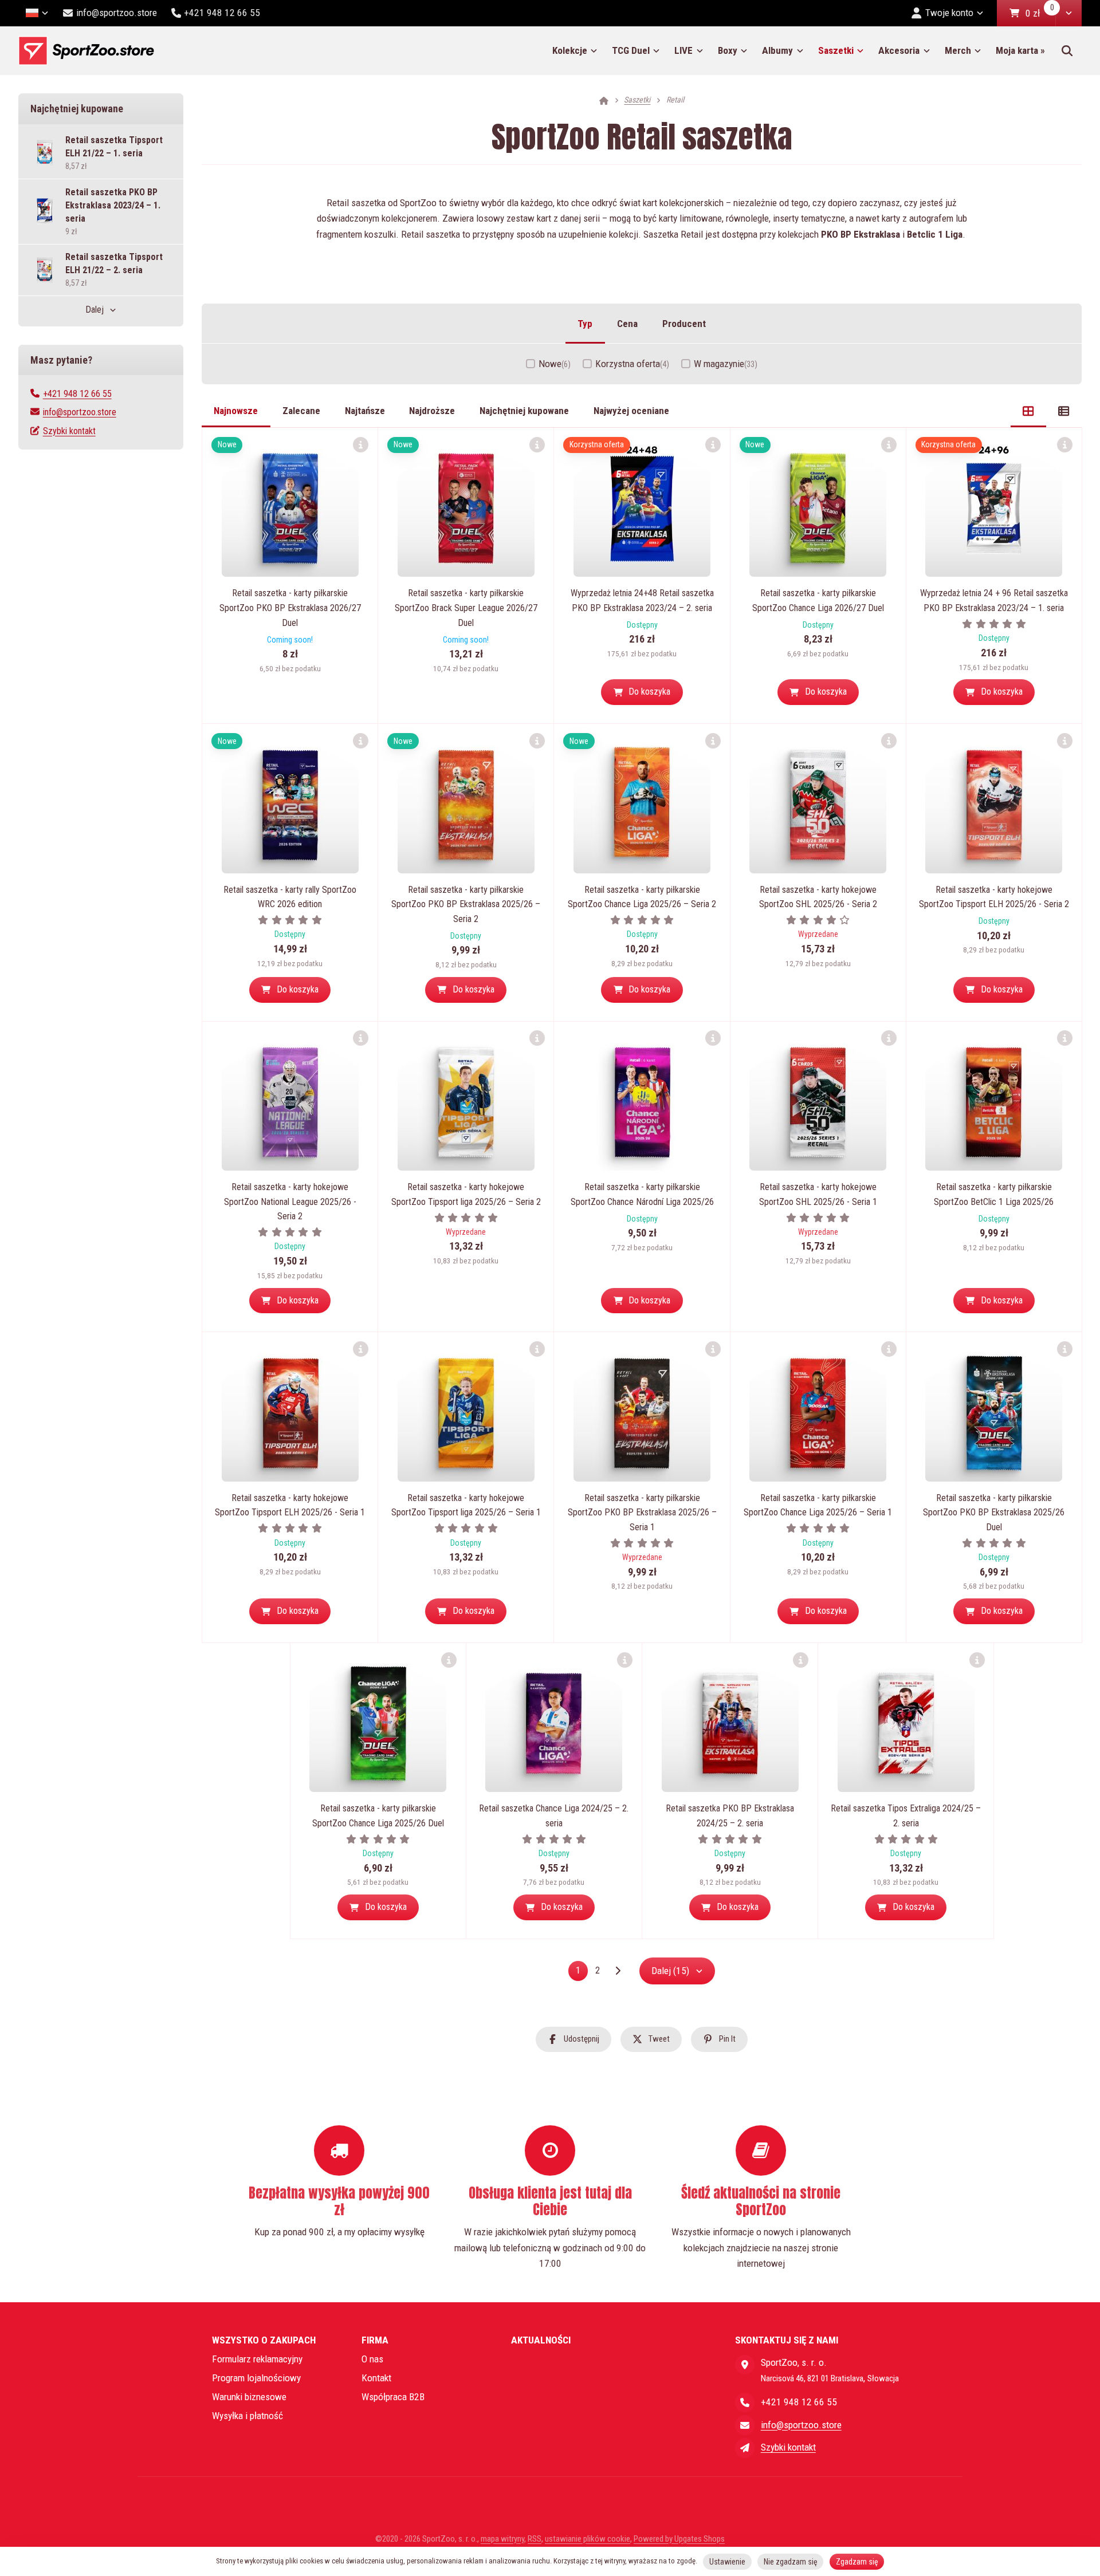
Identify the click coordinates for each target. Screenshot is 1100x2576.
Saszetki (836, 50)
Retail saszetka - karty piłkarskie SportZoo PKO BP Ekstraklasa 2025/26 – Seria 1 (642, 1512)
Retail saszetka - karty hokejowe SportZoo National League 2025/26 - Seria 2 (290, 1202)
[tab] (1028, 411)
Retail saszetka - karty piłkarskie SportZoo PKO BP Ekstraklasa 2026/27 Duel (290, 608)
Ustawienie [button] (727, 2562)
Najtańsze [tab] (365, 411)
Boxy (728, 50)
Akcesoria (899, 50)
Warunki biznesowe (249, 2397)
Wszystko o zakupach (264, 2340)
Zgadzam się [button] (857, 2562)
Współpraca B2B (393, 2397)
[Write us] (745, 2448)
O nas (372, 2359)
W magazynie (726, 364)
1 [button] (582, 1973)
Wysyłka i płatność (247, 2416)
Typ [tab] (585, 324)
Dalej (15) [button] (670, 1971)
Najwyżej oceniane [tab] (631, 411)
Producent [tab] (684, 324)
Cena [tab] (627, 324)
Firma (375, 2340)
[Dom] (86, 51)
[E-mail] (745, 2425)
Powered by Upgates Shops (679, 2539)
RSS (535, 2539)
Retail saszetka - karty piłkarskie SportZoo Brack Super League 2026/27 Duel (466, 608)
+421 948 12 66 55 (77, 394)
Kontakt (376, 2378)
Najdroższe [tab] (432, 411)
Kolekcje (570, 50)
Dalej (95, 310)
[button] (1068, 13)
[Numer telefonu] (745, 2402)
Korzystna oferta (632, 364)
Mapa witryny (502, 2539)
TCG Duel (631, 50)
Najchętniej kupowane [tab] (524, 411)
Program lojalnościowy (256, 2378)
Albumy (777, 50)
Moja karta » (1020, 50)
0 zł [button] (1040, 14)
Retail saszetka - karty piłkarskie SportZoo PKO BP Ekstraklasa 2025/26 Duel (994, 1512)
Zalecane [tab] (301, 411)
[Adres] (745, 2365)
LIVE (683, 50)
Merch (958, 50)
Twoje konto (949, 13)
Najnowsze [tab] (236, 411)
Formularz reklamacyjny (257, 2359)
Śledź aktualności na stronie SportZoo (761, 2201)
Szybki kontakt (69, 431)
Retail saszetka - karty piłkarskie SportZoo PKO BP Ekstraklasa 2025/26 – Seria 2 (466, 904)
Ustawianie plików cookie (588, 2539)
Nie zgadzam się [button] (791, 2562)
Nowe (555, 364)
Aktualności (541, 2340)
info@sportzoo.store (80, 412)
